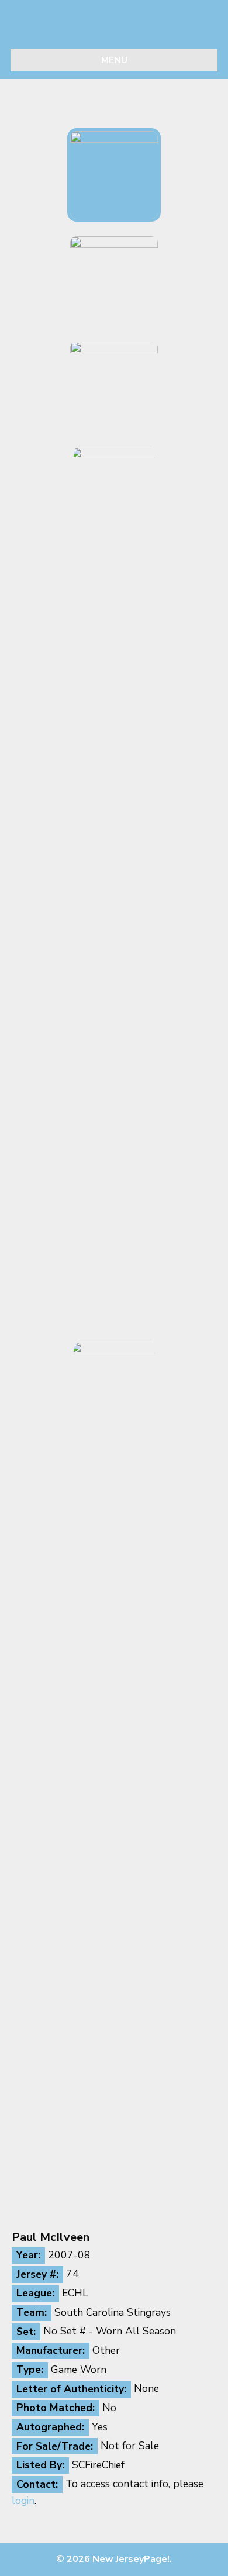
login (23, 2501)
